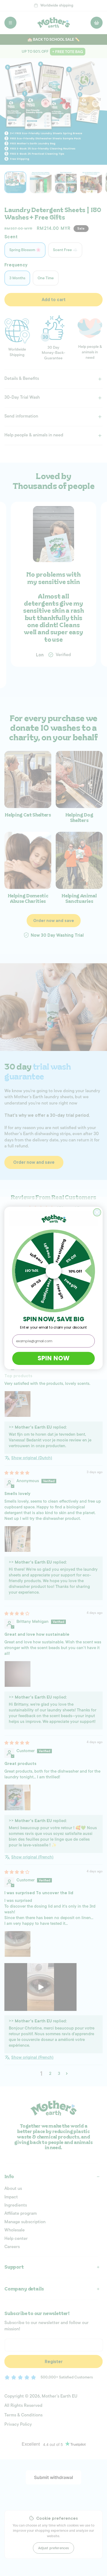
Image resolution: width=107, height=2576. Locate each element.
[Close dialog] (97, 1212)
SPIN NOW (53, 1358)
